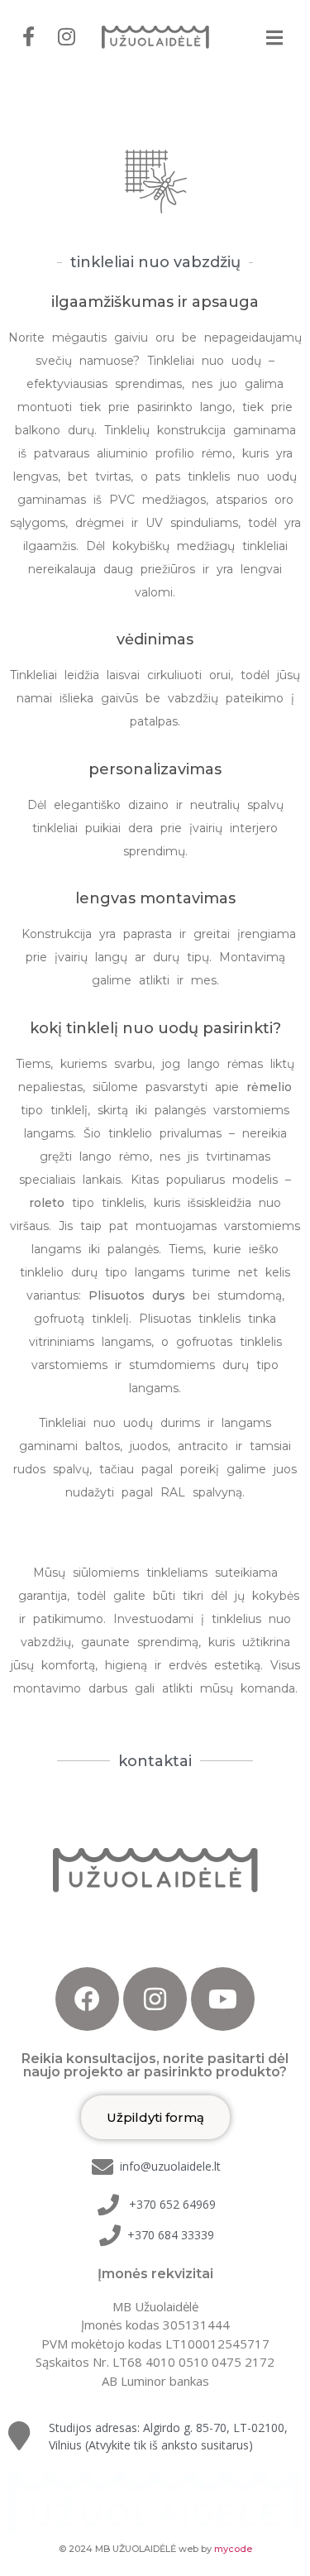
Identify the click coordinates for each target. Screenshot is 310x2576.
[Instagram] (155, 1999)
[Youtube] (223, 1999)
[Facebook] (87, 1999)
